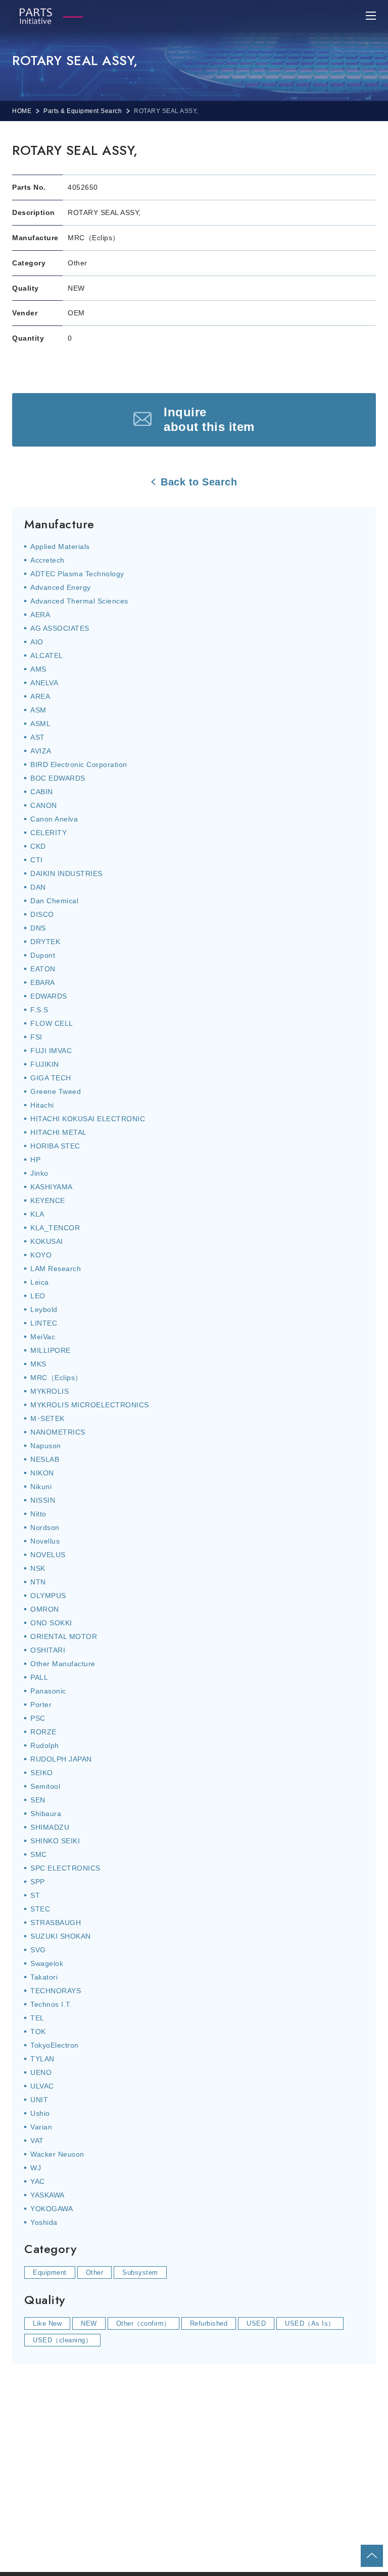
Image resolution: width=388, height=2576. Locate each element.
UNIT (39, 2100)
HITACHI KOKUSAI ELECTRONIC (88, 1119)
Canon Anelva (54, 819)
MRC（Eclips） (56, 1378)
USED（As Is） (310, 2323)
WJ (36, 2168)
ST (35, 1895)
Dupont (43, 955)
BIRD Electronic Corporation (79, 764)
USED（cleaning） (62, 2340)
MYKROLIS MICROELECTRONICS (90, 1405)
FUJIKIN (45, 1064)
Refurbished (209, 2323)
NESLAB (45, 1459)
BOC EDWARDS (58, 778)
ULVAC (42, 2086)
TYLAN (42, 2059)
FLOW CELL (52, 1023)
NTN (38, 1582)
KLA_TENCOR (55, 1228)
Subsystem (140, 2272)
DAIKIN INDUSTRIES (66, 873)
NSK (38, 1568)
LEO (38, 1296)
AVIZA (41, 751)
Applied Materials (60, 546)
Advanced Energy (61, 587)
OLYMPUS (48, 1596)
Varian (41, 2127)
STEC (40, 1909)
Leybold (44, 1309)
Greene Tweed (56, 1091)
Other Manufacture (63, 1664)
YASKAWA (47, 2195)
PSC (38, 1718)
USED (256, 2323)
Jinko (39, 1173)
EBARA (43, 982)
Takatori (44, 1977)
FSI (36, 1037)
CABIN (42, 792)
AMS (38, 669)
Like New (47, 2323)
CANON (44, 805)
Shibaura (46, 1814)
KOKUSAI (47, 1241)
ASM (38, 710)
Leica (40, 1282)
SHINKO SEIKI (55, 1841)
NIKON (42, 1473)
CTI (37, 860)
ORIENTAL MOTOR (64, 1636)
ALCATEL (47, 655)
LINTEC (44, 1323)
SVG (38, 1950)
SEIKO (42, 1773)
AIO (37, 642)
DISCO (42, 914)
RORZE (43, 1732)
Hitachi (42, 1105)
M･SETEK (47, 1418)
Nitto (38, 1514)
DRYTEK (45, 942)
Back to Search (199, 482)
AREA (40, 696)
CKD (38, 846)
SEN (38, 1800)
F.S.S (39, 1010)
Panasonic (48, 1691)
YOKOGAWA (52, 2209)
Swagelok (47, 1963)
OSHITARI (48, 1650)
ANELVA (44, 683)
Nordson (45, 1527)
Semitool (45, 1786)
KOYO (41, 1255)
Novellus (45, 1541)
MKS (38, 1364)
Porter (41, 1705)
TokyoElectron (55, 2045)
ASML (40, 724)
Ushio (40, 2113)
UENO (41, 2072)
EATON (43, 969)
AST (38, 737)
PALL (39, 1677)
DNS (38, 928)
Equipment (50, 2272)
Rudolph (45, 1745)
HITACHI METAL (59, 1132)
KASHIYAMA (52, 1187)
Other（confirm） (143, 2323)
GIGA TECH (51, 1078)
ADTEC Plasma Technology (77, 574)
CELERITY (48, 833)
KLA (37, 1214)
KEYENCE (48, 1200)
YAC (38, 2181)
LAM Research (56, 1269)
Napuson (46, 1446)
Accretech (47, 560)
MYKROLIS (50, 1391)
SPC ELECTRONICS (65, 1868)
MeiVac (43, 1337)
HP (35, 1160)
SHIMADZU (50, 1827)
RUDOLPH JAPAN (61, 1759)
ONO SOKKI (51, 1623)
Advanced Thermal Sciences (79, 601)
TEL (37, 2018)
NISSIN (43, 1500)
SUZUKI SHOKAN (61, 1936)
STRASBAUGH (56, 1923)
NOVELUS (48, 1555)
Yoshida (44, 2222)
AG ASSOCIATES (60, 628)
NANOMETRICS (58, 1432)
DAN (38, 887)
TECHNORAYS (56, 1991)
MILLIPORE (51, 1350)
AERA (40, 615)
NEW (89, 2323)
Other (95, 2272)
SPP (38, 1882)
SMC (39, 1854)
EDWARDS (49, 996)
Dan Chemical (54, 901)
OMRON (45, 1609)
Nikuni (41, 1487)
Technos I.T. (51, 2004)
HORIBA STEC (55, 1146)
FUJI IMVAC (51, 1051)
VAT (37, 2141)
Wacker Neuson (57, 2154)
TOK (38, 2032)
